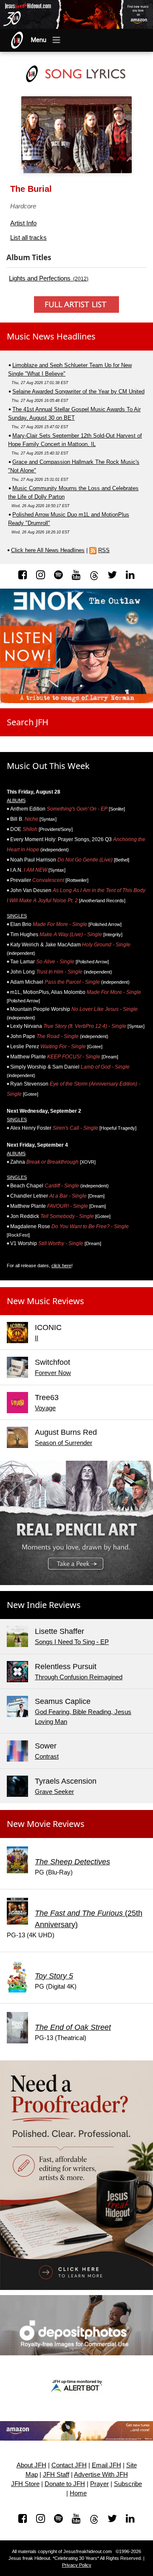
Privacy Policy (77, 2565)
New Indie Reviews (44, 1605)
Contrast (47, 1756)
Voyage (45, 1408)
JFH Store (25, 2484)
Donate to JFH (65, 2484)
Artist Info (23, 223)
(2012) (49, 278)
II (37, 1338)
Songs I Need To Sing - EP (72, 1642)
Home (78, 2493)
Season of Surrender (64, 1443)
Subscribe (128, 2484)
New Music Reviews (45, 1301)
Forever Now (53, 1373)
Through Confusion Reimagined (79, 1677)
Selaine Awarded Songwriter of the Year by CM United (78, 391)
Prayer (99, 2484)
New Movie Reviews (46, 1824)
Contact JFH (69, 2465)
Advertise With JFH (101, 2475)
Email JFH (106, 2465)
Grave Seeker (54, 1792)
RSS (104, 550)
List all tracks (28, 237)
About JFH (31, 2465)
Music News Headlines (51, 336)
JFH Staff (56, 2475)
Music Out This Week (48, 766)
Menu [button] (39, 40)
